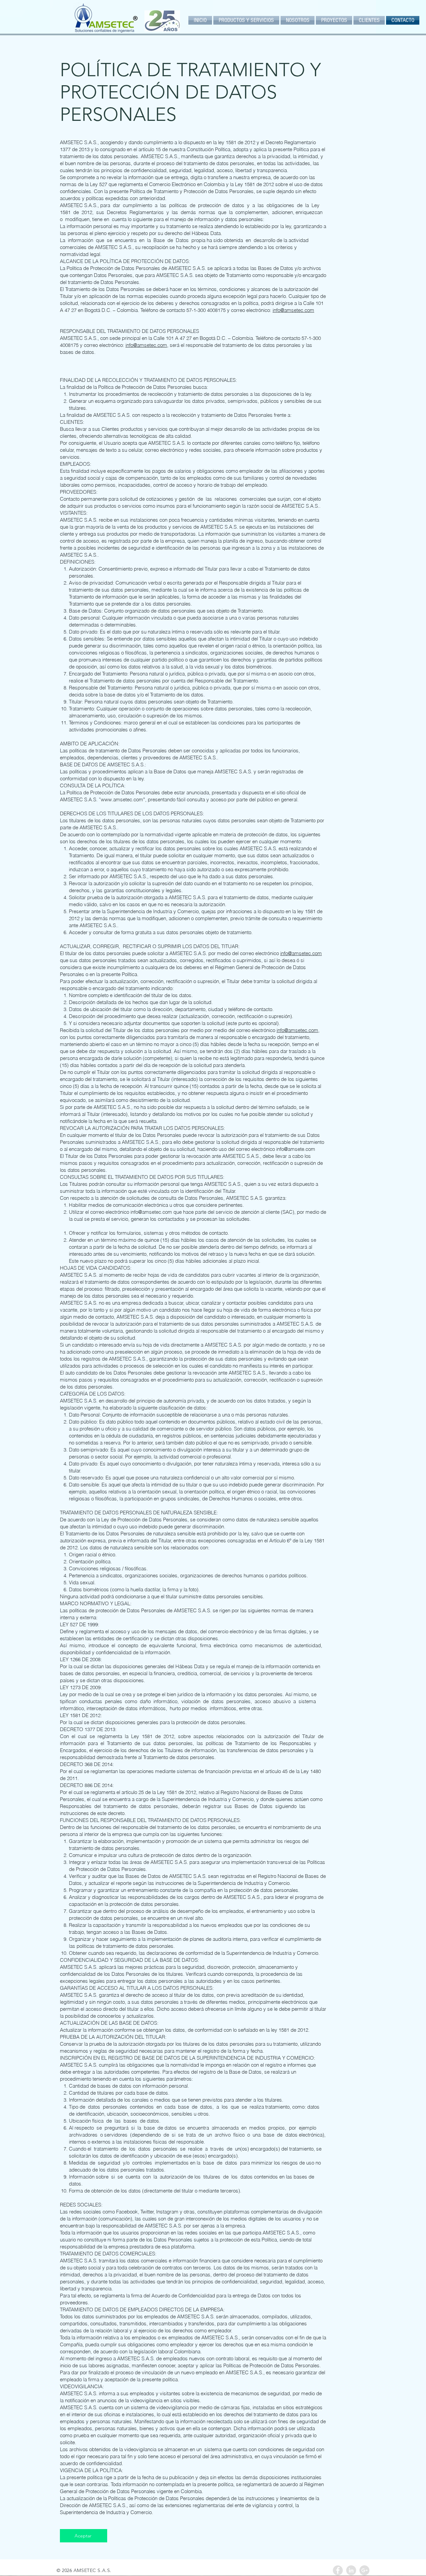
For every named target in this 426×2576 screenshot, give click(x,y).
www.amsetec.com (122, 799)
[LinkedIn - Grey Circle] (351, 2570)
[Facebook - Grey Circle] (338, 2570)
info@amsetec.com (293, 310)
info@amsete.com (296, 1149)
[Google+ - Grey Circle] (364, 2570)
